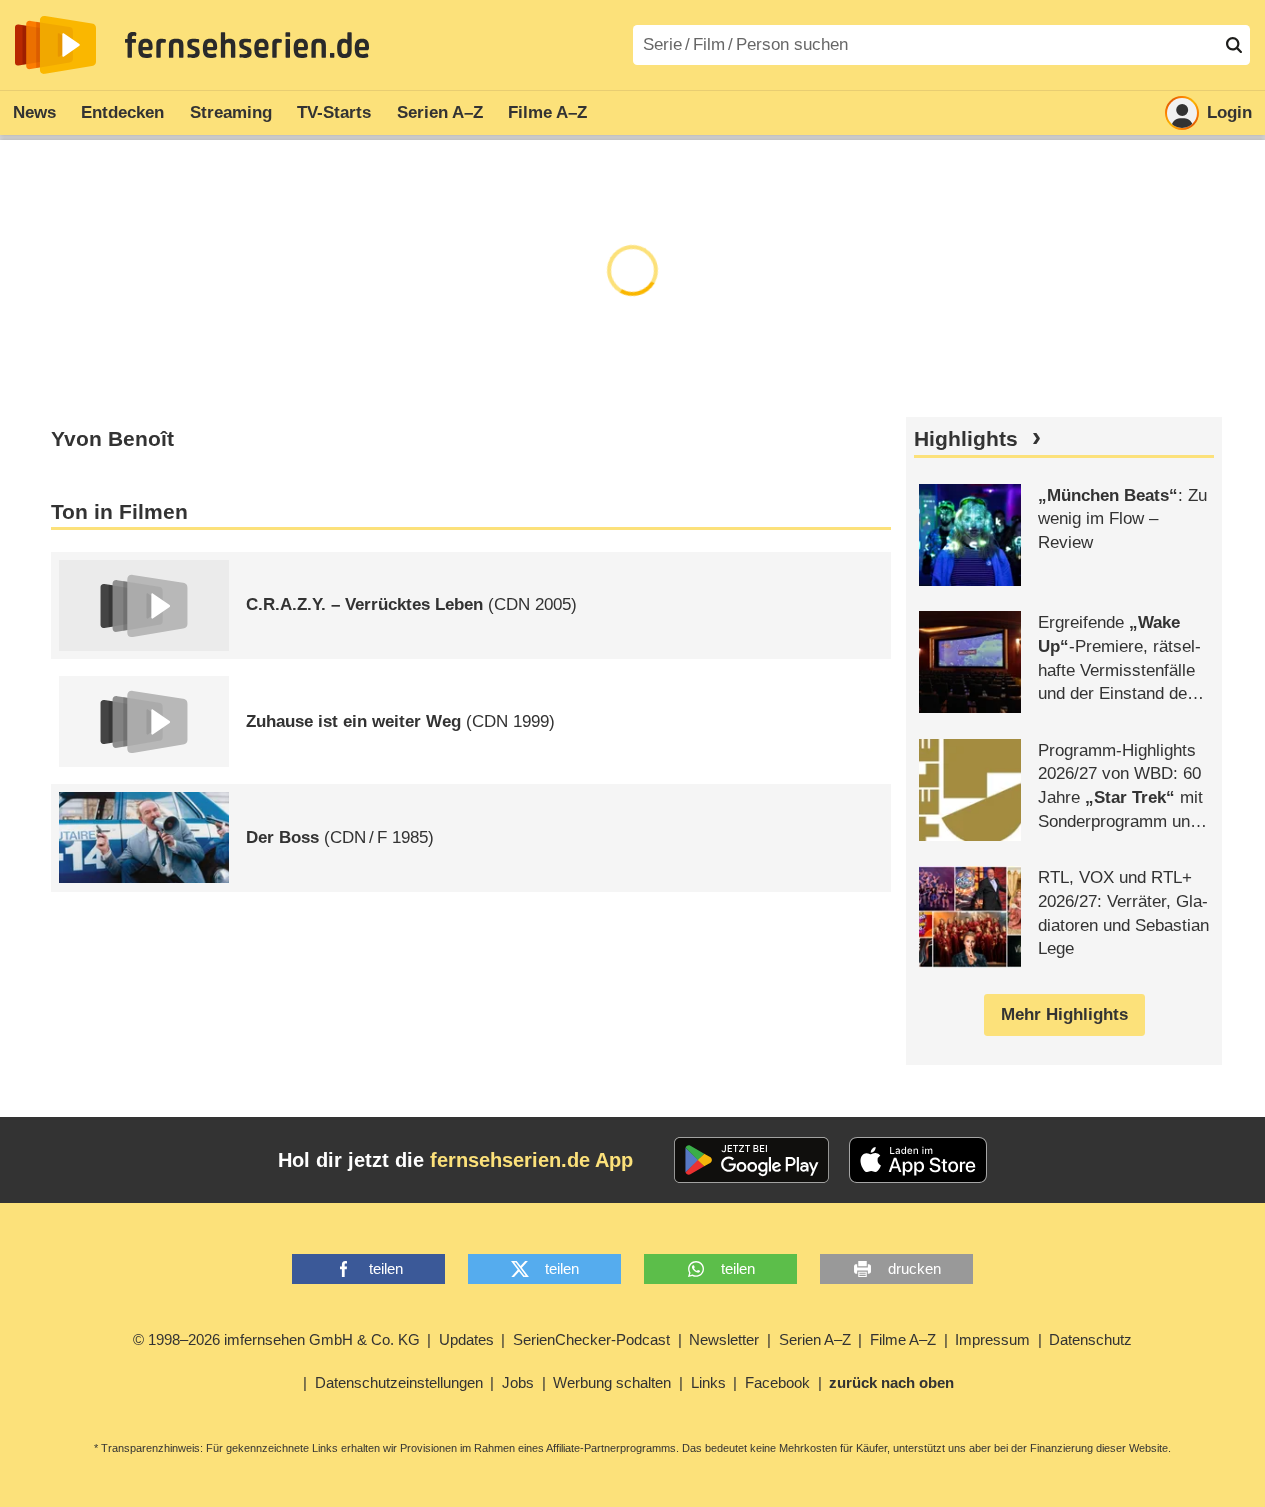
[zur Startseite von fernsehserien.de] (55, 45)
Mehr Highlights (1064, 1014)
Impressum (992, 1339)
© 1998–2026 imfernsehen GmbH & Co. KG (276, 1339)
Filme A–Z (547, 112)
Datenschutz (1090, 1339)
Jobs (518, 1382)
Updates (466, 1339)
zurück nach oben (891, 1382)
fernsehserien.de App (531, 1160)
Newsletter (724, 1339)
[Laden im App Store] (918, 1160)
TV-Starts (334, 112)
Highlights (966, 439)
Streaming (231, 112)
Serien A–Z (440, 112)
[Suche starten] (1234, 45)
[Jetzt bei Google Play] (751, 1160)
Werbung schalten (612, 1382)
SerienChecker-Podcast (591, 1339)
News (34, 112)
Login (1229, 112)
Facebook (777, 1382)
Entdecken (122, 112)
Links (708, 1382)
